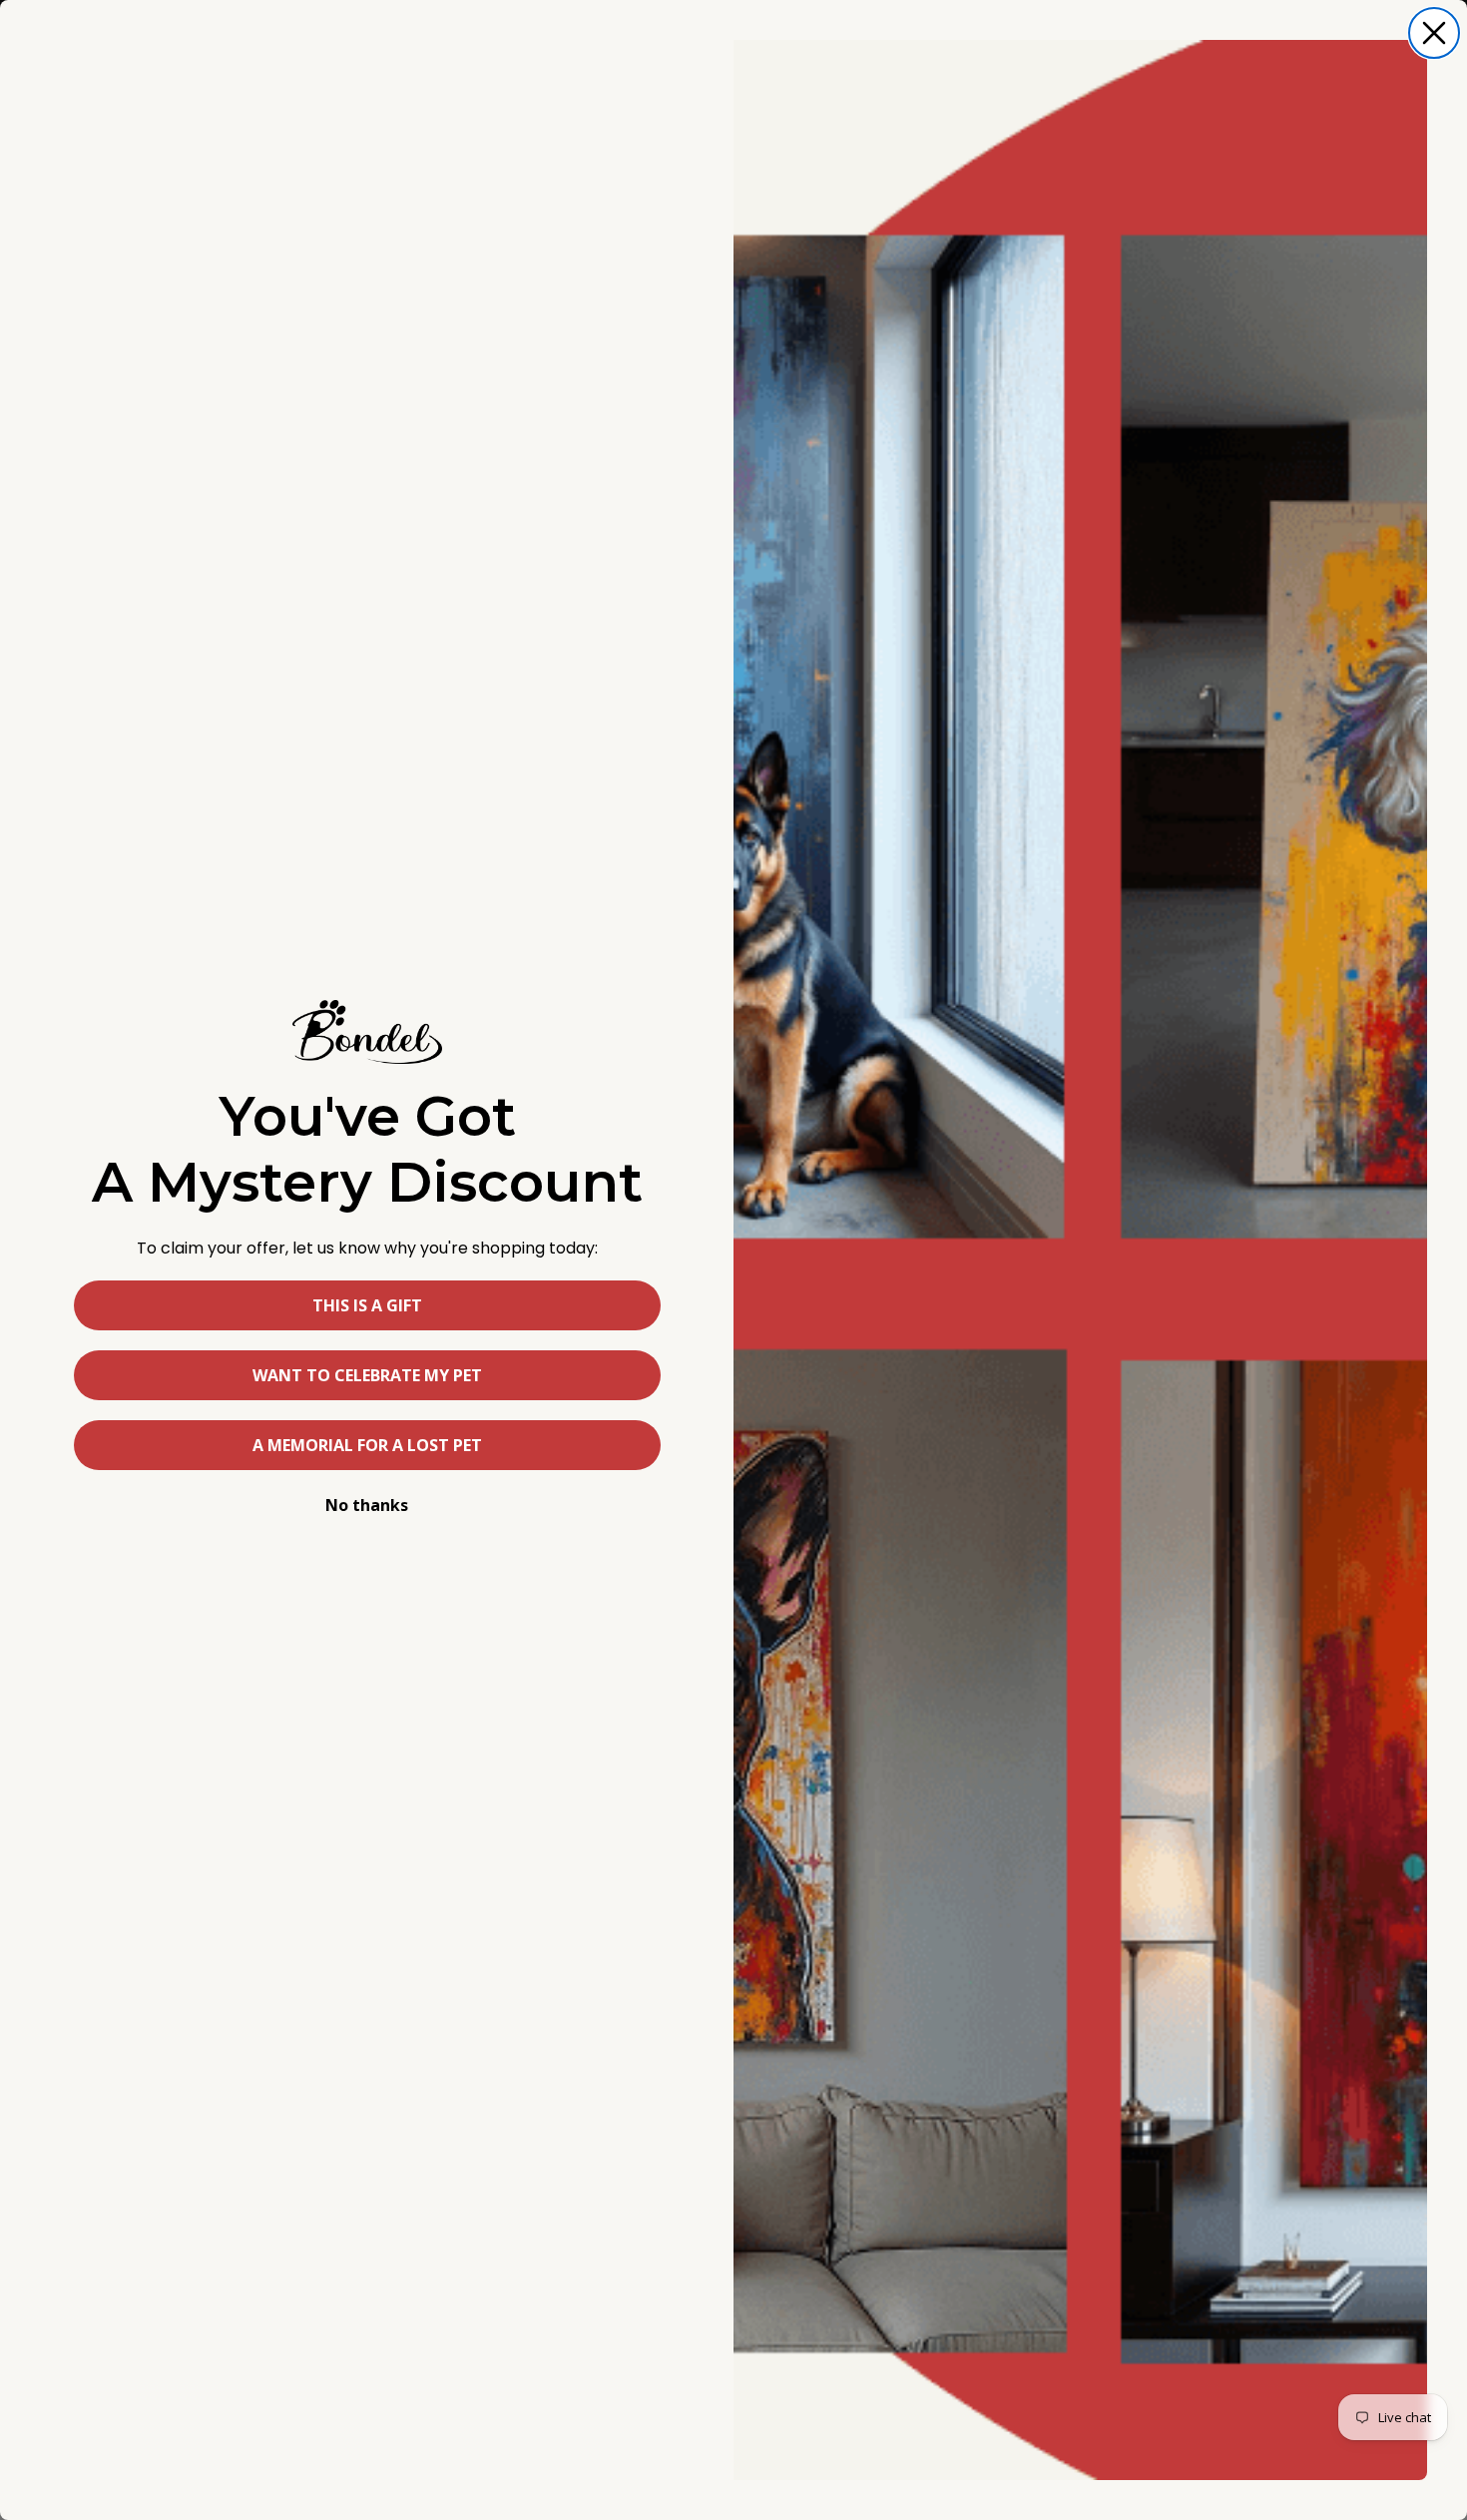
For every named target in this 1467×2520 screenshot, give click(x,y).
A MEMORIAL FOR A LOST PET (367, 1445)
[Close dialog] (1434, 33)
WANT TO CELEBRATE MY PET (367, 1375)
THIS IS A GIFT (367, 1305)
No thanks (367, 1505)
